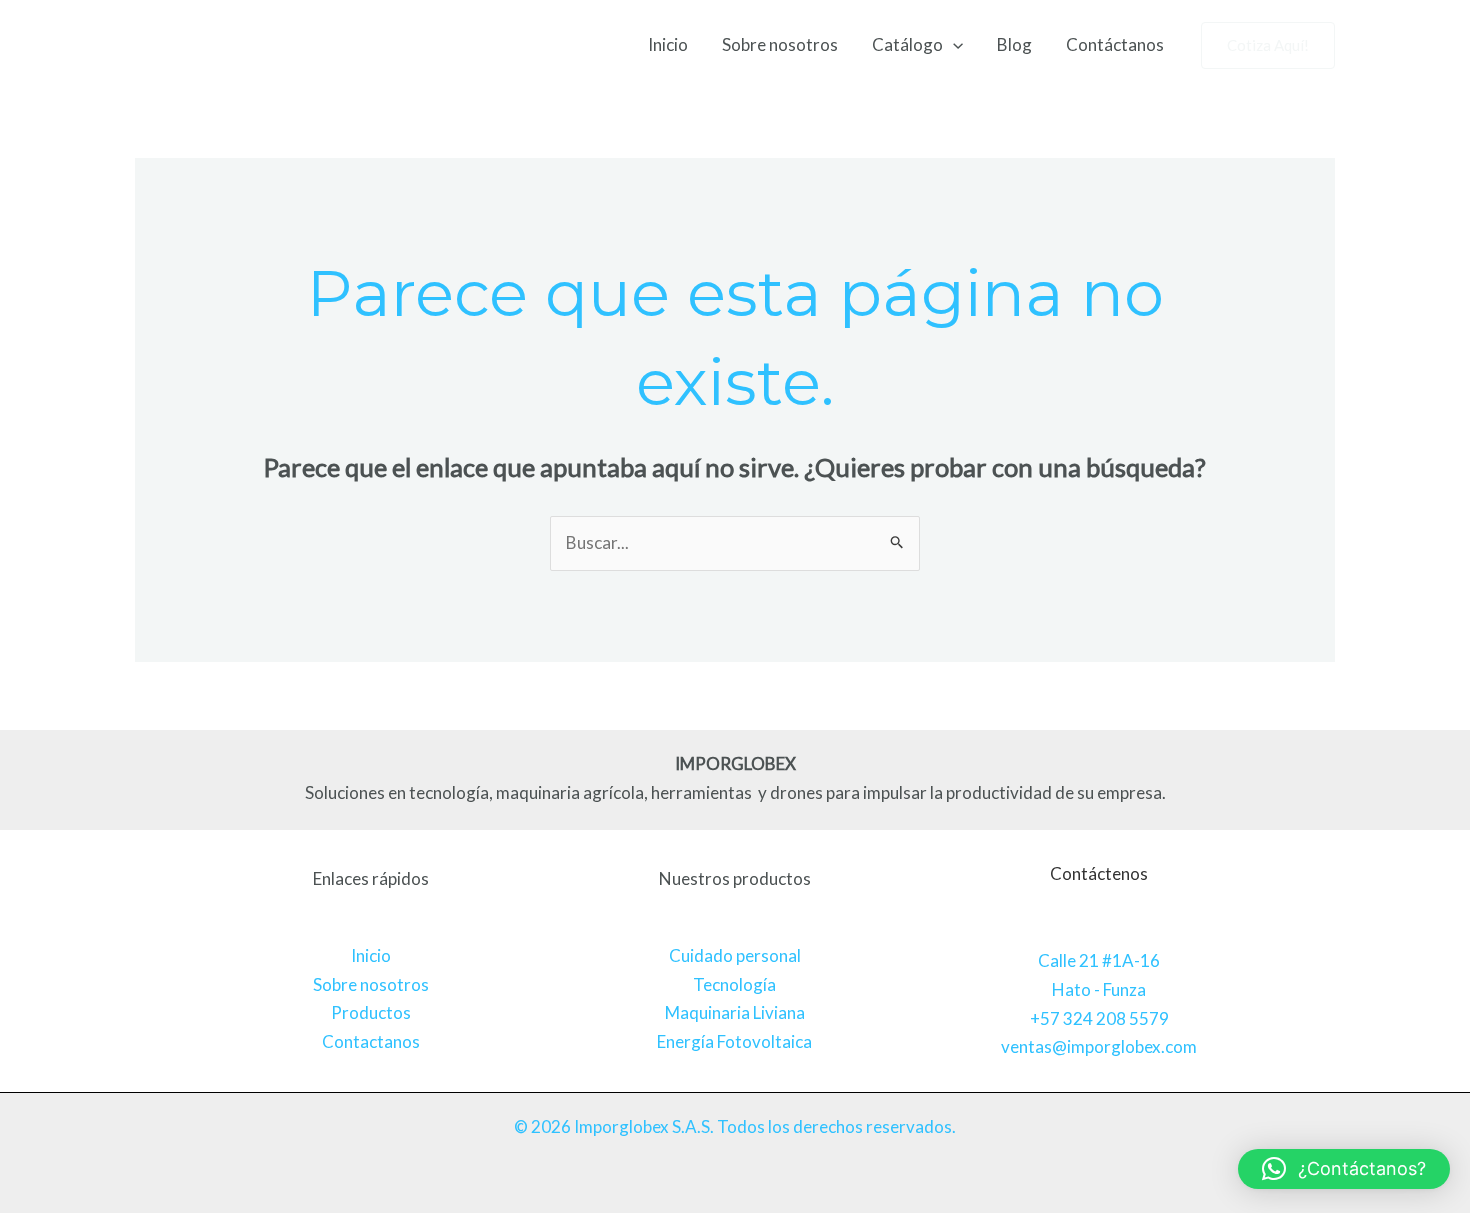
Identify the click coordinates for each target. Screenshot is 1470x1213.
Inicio (668, 44)
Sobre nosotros (780, 44)
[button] (953, 45)
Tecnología (734, 984)
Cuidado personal (735, 955)
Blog (1014, 44)
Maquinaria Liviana (735, 1012)
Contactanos (371, 1041)
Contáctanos (1115, 44)
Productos (371, 1012)
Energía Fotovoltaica (734, 1041)
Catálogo (907, 44)
